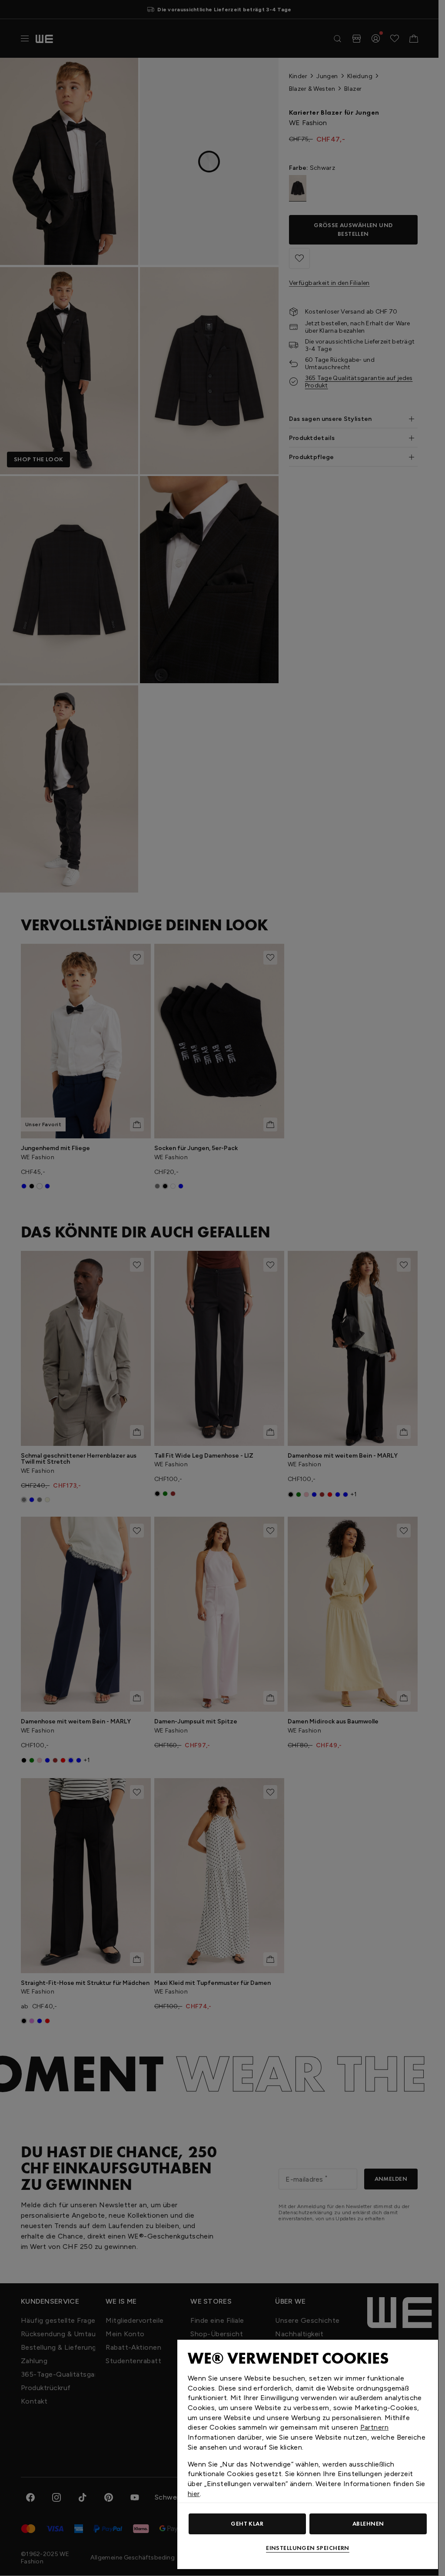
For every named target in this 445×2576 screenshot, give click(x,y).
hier (194, 2494)
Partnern (374, 2427)
